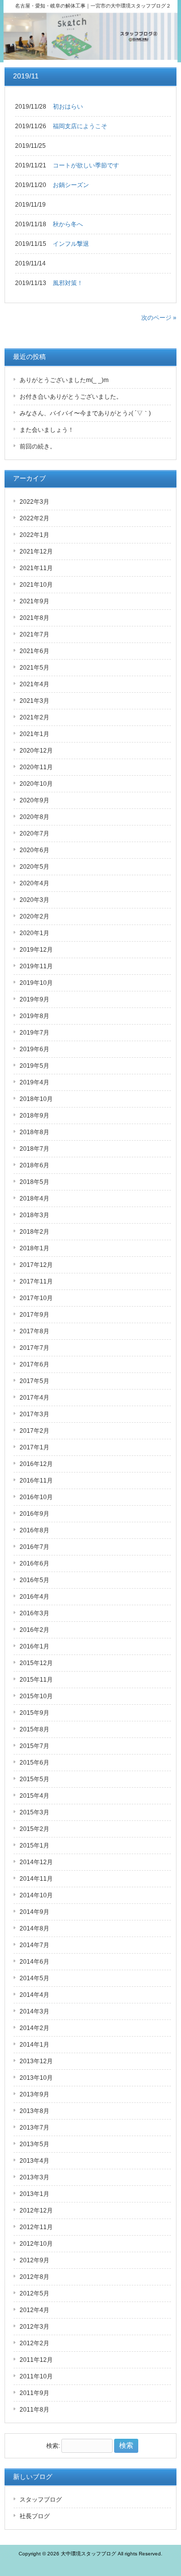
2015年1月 (34, 1846)
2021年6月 (34, 651)
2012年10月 (36, 2244)
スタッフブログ (41, 2500)
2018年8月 (34, 1132)
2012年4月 (34, 2310)
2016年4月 (34, 1597)
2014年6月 (34, 1962)
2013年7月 (34, 2128)
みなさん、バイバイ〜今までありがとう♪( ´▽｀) (85, 413)
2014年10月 (36, 1895)
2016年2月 (34, 1630)
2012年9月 (34, 2260)
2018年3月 (34, 1215)
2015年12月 (36, 1663)
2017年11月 (36, 1281)
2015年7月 (34, 1746)
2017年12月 (36, 1265)
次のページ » (159, 318)
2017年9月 (34, 1315)
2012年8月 (34, 2277)
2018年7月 (34, 1149)
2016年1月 (34, 1646)
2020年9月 (34, 800)
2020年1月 (34, 933)
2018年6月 (34, 1165)
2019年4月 (34, 1082)
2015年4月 (34, 1796)
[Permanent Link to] (48, 146)
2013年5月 (34, 2144)
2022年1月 (34, 535)
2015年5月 (34, 1779)
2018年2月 (34, 1232)
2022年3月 (34, 502)
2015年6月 (34, 1763)
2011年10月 (36, 2376)
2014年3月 (34, 2011)
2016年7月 (34, 1547)
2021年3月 (34, 701)
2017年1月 (34, 1447)
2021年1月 (34, 734)
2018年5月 (34, 1182)
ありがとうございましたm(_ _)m (64, 380)
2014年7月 (34, 1945)
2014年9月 (34, 1912)
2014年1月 (34, 2045)
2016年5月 (34, 1580)
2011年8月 (34, 2410)
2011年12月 (36, 2360)
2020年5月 (34, 867)
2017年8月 (34, 1331)
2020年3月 (34, 900)
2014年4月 (34, 1995)
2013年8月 (34, 2111)
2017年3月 (34, 1414)
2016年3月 (34, 1613)
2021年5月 (34, 668)
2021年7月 (34, 634)
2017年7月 (34, 1348)
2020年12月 (36, 751)
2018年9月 (34, 1116)
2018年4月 (34, 1199)
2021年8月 (34, 618)
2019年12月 (36, 950)
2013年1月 (34, 2194)
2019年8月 (34, 1016)
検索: (53, 2446)
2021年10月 (36, 585)
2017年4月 (34, 1398)
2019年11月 (36, 966)
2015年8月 (34, 1729)
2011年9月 (34, 2393)
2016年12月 (36, 1464)
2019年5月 (34, 1066)
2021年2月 (34, 717)
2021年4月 (34, 684)
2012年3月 (34, 2327)
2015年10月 (36, 1696)
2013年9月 (34, 2094)
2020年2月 (34, 916)
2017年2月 (34, 1431)
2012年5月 (34, 2293)
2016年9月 (34, 1514)
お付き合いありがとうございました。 (71, 397)
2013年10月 (36, 2078)
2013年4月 (34, 2161)
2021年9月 (34, 601)
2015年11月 (36, 1680)
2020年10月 (36, 784)
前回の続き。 (38, 446)
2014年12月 (36, 1862)
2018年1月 (34, 1248)
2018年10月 (36, 1099)
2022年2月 (34, 518)
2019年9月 (34, 999)
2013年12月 (36, 2061)
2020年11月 (36, 767)
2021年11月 (36, 568)
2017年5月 (34, 1381)
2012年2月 (34, 2343)
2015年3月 (34, 1812)
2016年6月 (34, 1563)
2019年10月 (36, 983)
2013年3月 (34, 2177)
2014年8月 (34, 1928)
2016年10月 (36, 1497)
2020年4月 (34, 883)
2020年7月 (34, 834)
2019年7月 (34, 1033)
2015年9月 (34, 1713)
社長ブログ (35, 2516)
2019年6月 (34, 1049)
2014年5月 (34, 1978)
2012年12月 (36, 2211)
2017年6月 (34, 1364)
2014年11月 (36, 1879)
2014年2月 (34, 2028)
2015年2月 (34, 1829)
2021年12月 (36, 551)
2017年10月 (36, 1298)
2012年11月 (36, 2227)
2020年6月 (34, 850)
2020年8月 (34, 817)
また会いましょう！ (47, 430)
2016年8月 (34, 1530)
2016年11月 (36, 1481)
